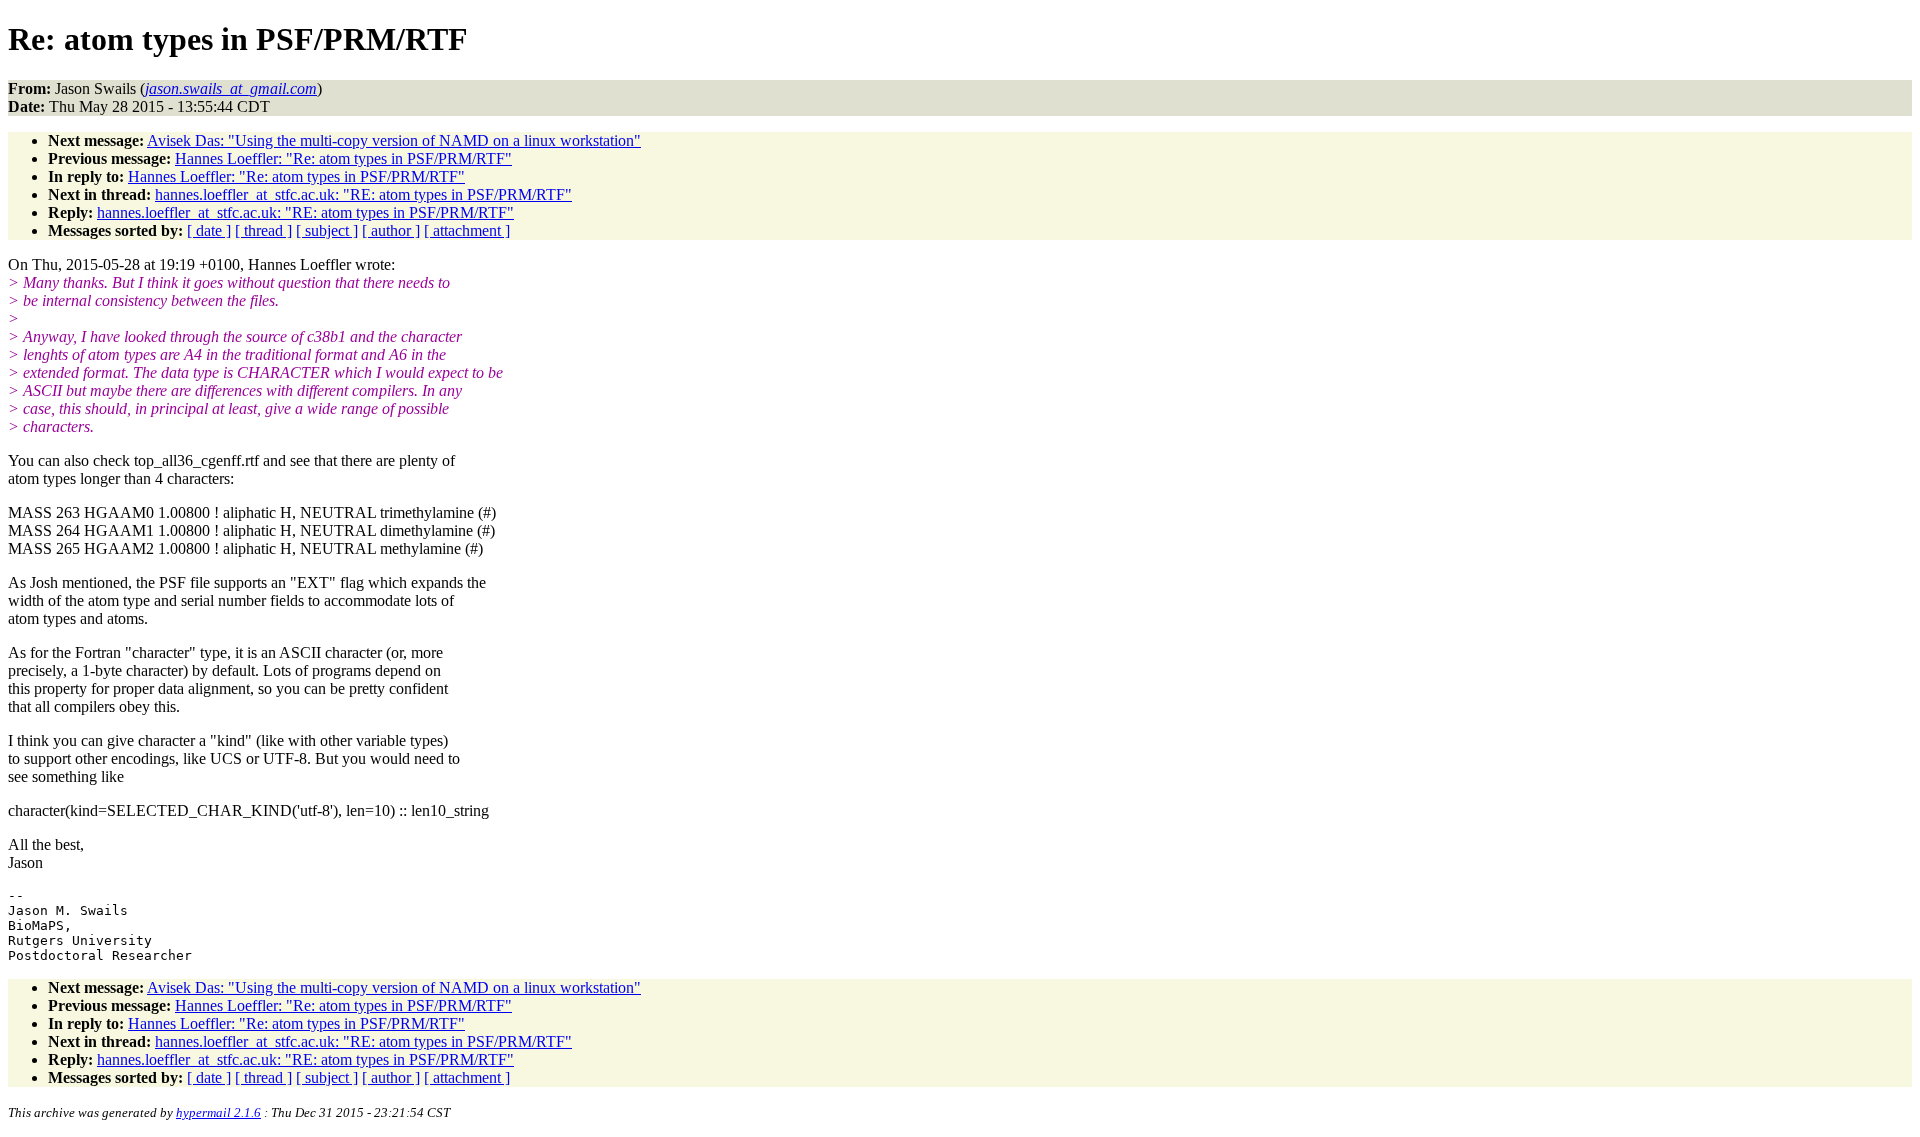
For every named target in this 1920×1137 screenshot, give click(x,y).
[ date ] (209, 230)
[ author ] (391, 230)
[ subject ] (327, 230)
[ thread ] (263, 230)
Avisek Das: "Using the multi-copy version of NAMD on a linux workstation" (394, 140)
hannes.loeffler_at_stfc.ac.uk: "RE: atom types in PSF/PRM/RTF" (363, 194)
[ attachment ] (467, 230)
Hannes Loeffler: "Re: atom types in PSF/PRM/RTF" (343, 158)
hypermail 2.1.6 (218, 1112)
